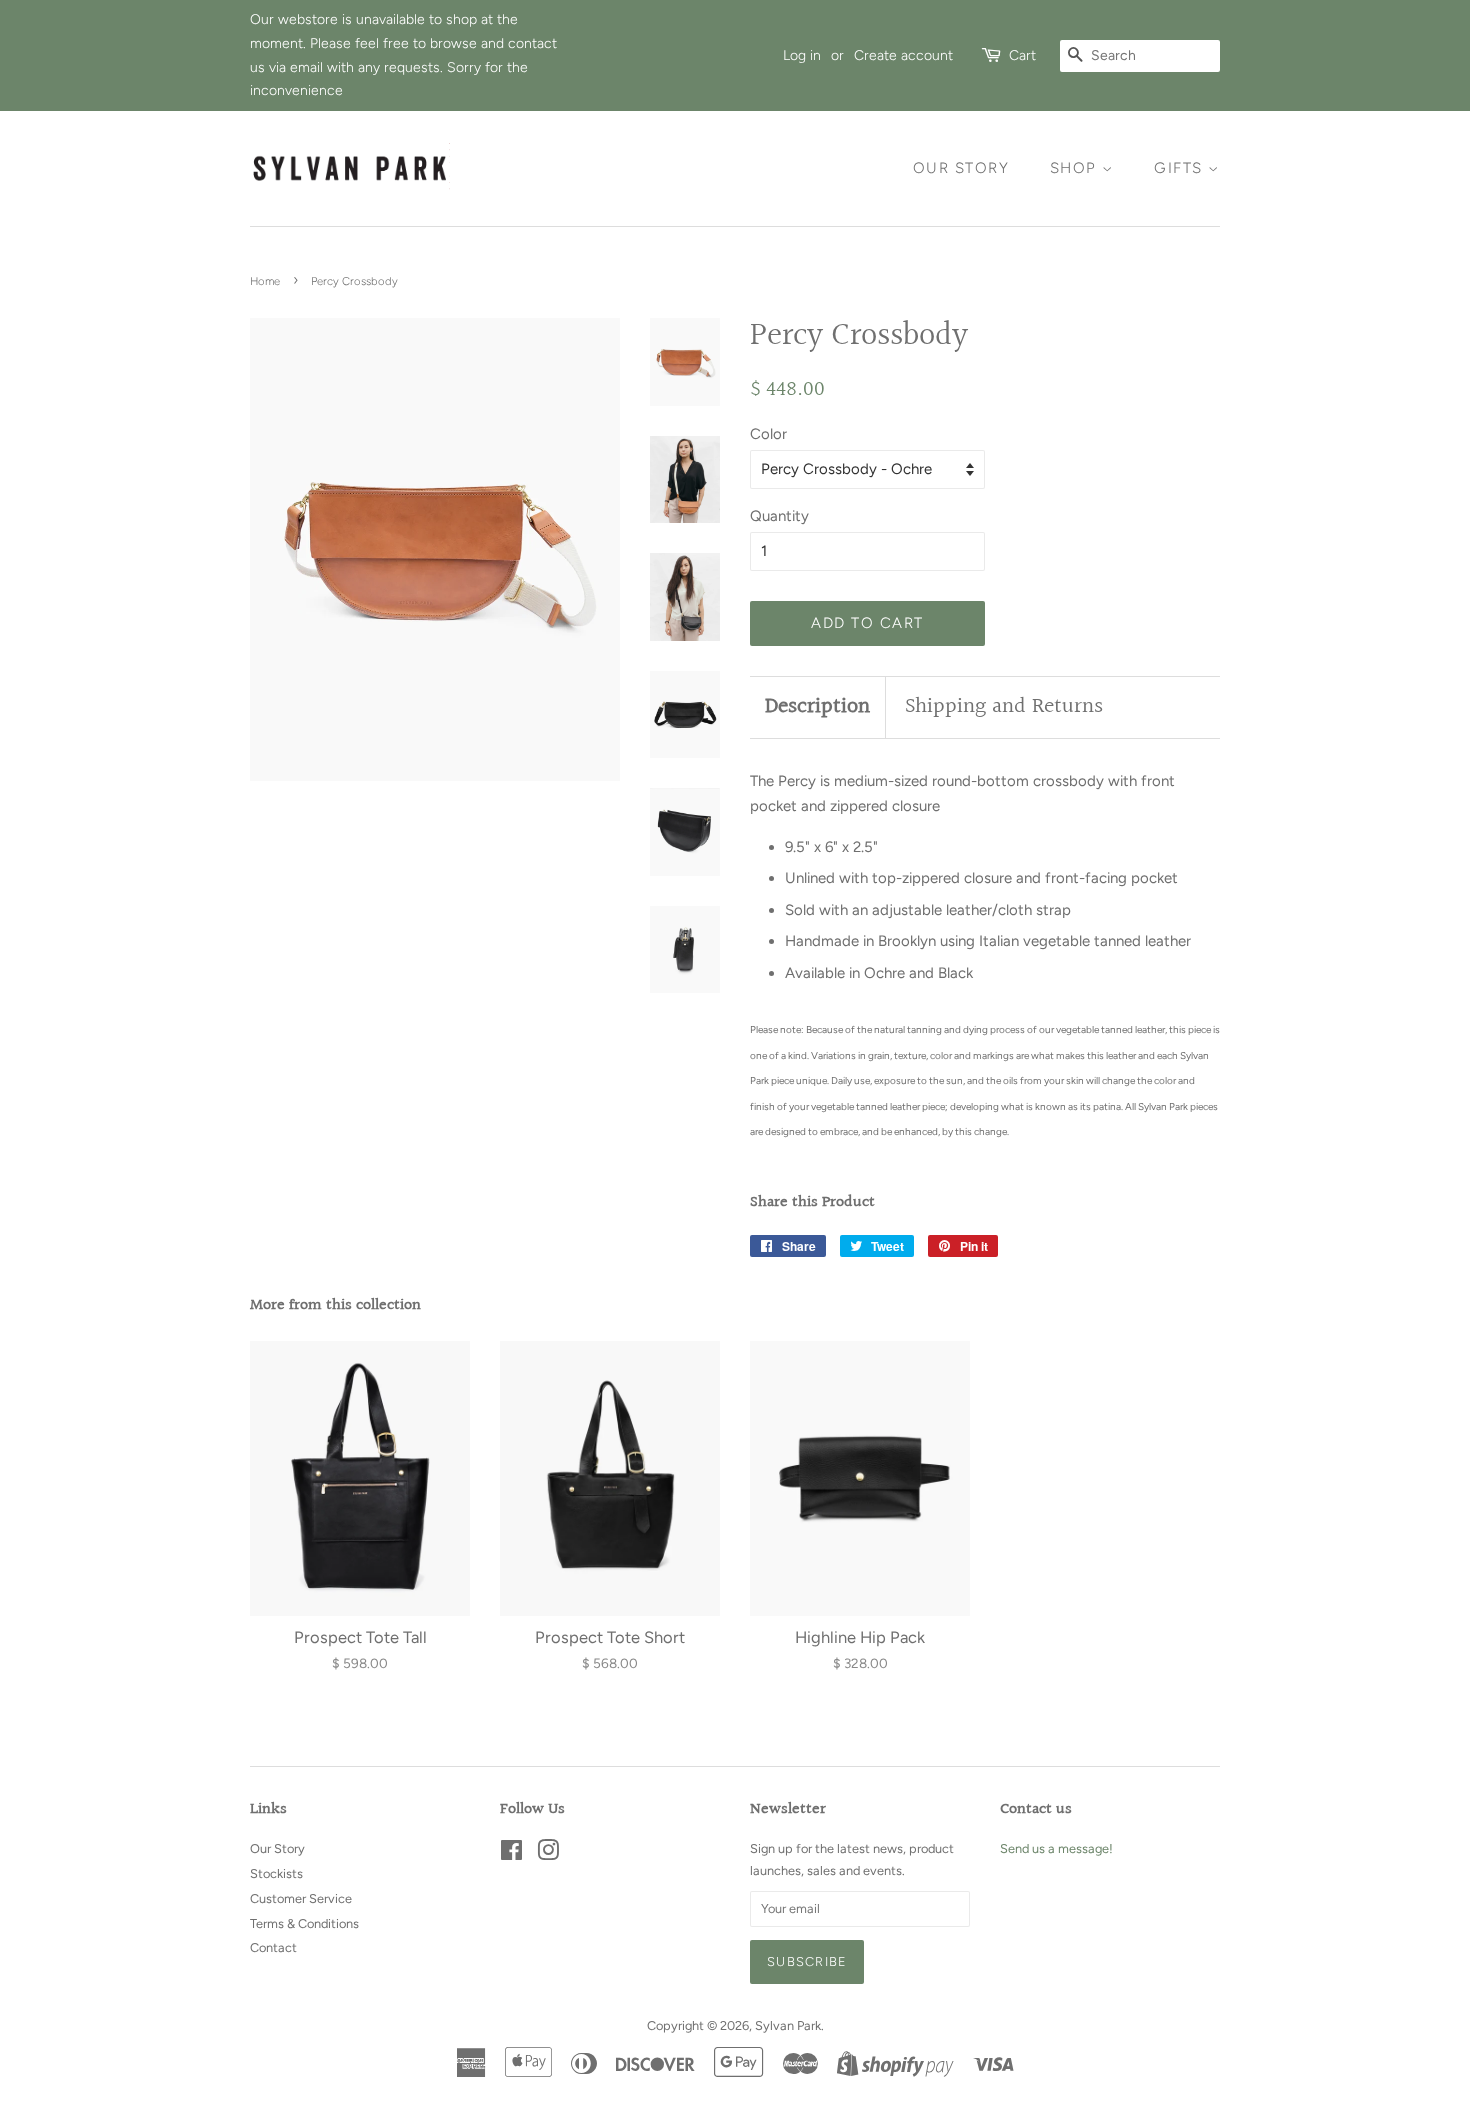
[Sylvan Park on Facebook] (511, 1854)
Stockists (276, 1873)
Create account (903, 55)
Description (817, 707)
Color (768, 434)
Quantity (779, 516)
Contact (273, 1947)
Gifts (1181, 168)
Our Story (961, 168)
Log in (802, 55)
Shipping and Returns (1004, 707)
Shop (1076, 168)
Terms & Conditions (304, 1923)
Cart (1022, 55)
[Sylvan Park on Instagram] (548, 1854)
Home (265, 281)
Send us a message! (1056, 1848)
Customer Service (301, 1898)
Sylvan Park (788, 2025)
